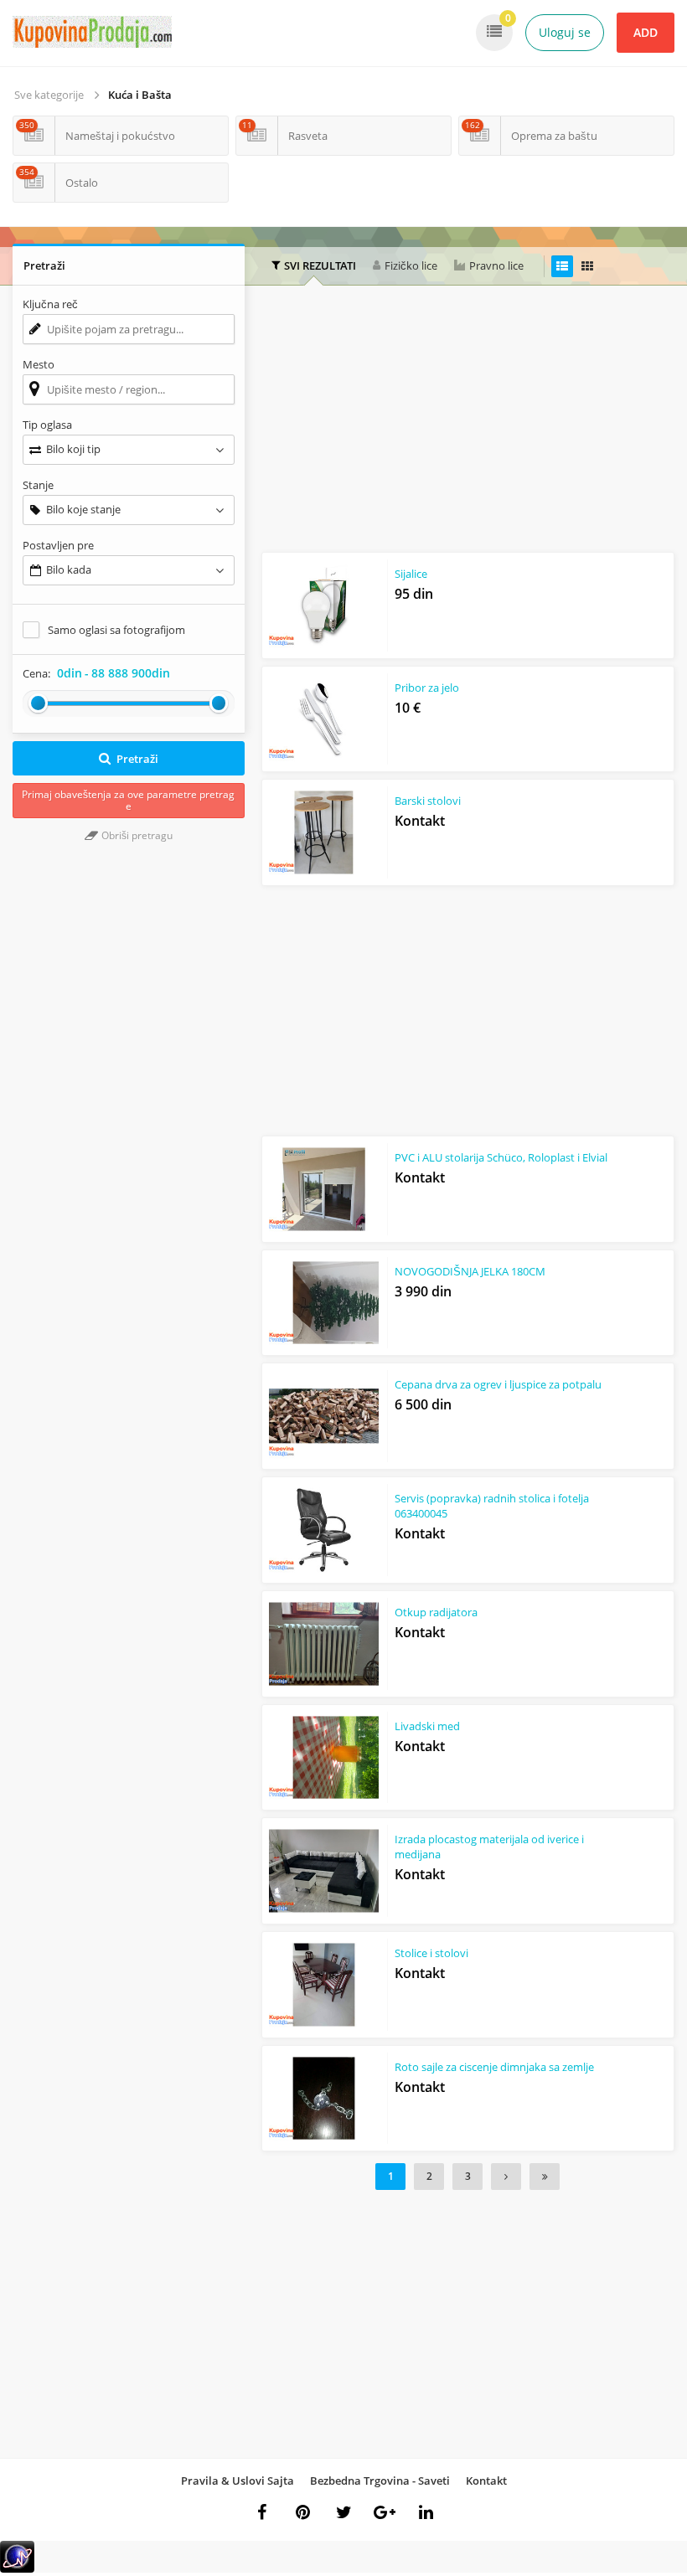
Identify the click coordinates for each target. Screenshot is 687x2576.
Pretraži (137, 759)
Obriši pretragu (136, 835)
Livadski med (427, 1726)
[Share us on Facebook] (261, 2512)
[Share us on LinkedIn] (426, 2512)
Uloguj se (565, 32)
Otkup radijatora (436, 1612)
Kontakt (486, 2481)
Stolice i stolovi (431, 1953)
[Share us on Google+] (385, 2512)
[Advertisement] (474, 423)
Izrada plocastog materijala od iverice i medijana (489, 1847)
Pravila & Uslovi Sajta (238, 2481)
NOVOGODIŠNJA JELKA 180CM (470, 1271)
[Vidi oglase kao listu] (562, 266)
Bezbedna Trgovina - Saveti (380, 2481)
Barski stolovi (428, 801)
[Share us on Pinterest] (302, 2512)
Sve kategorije (49, 95)
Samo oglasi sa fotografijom (116, 630)
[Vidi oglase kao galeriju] (587, 266)
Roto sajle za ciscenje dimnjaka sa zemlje (494, 2067)
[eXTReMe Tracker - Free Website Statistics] (17, 2569)
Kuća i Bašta (140, 95)
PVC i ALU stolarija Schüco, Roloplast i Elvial (501, 1157)
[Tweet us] (343, 2512)
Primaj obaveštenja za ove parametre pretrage (128, 800)
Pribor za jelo (427, 688)
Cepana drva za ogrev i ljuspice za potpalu (498, 1384)
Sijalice (411, 574)
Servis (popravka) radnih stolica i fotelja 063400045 (492, 1506)
